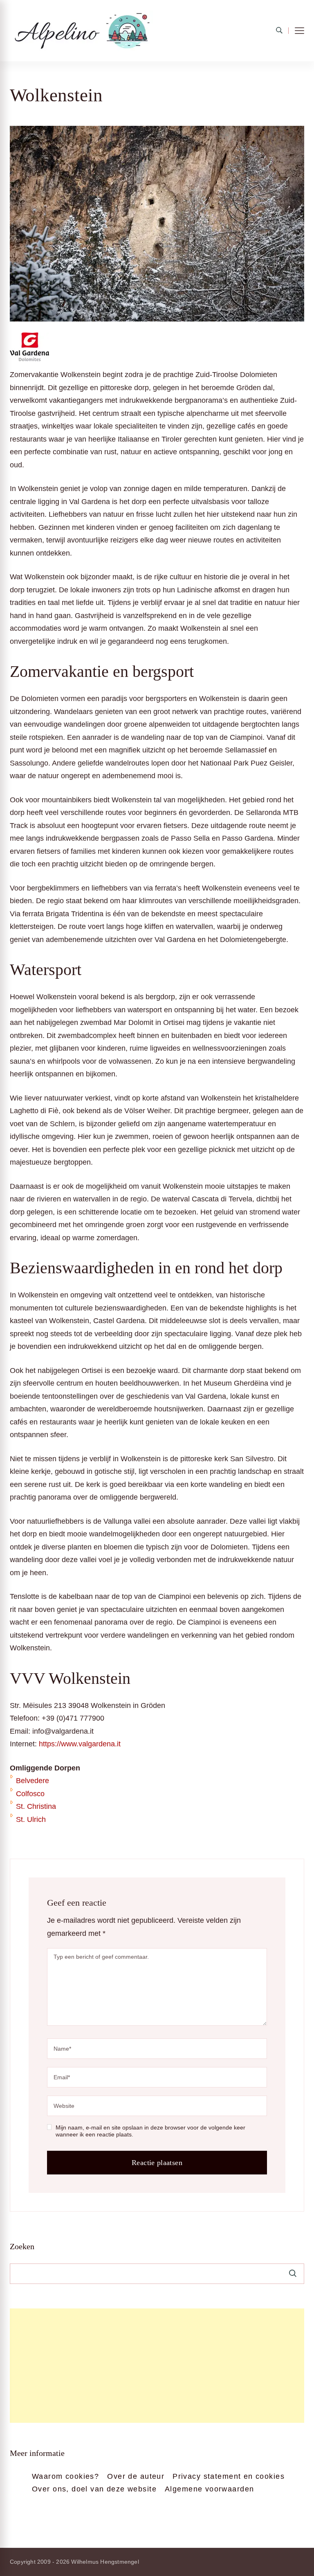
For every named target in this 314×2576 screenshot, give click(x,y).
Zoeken (22, 2246)
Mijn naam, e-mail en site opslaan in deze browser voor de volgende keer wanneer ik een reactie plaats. (150, 2131)
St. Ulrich (31, 1819)
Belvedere (33, 1781)
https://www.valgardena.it (80, 1744)
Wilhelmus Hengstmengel (105, 2562)
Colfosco (30, 1794)
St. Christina (36, 1806)
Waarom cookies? (65, 2476)
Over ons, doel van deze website (94, 2489)
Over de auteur (136, 2476)
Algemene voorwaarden (209, 2489)
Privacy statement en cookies (229, 2476)
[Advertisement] (157, 2366)
